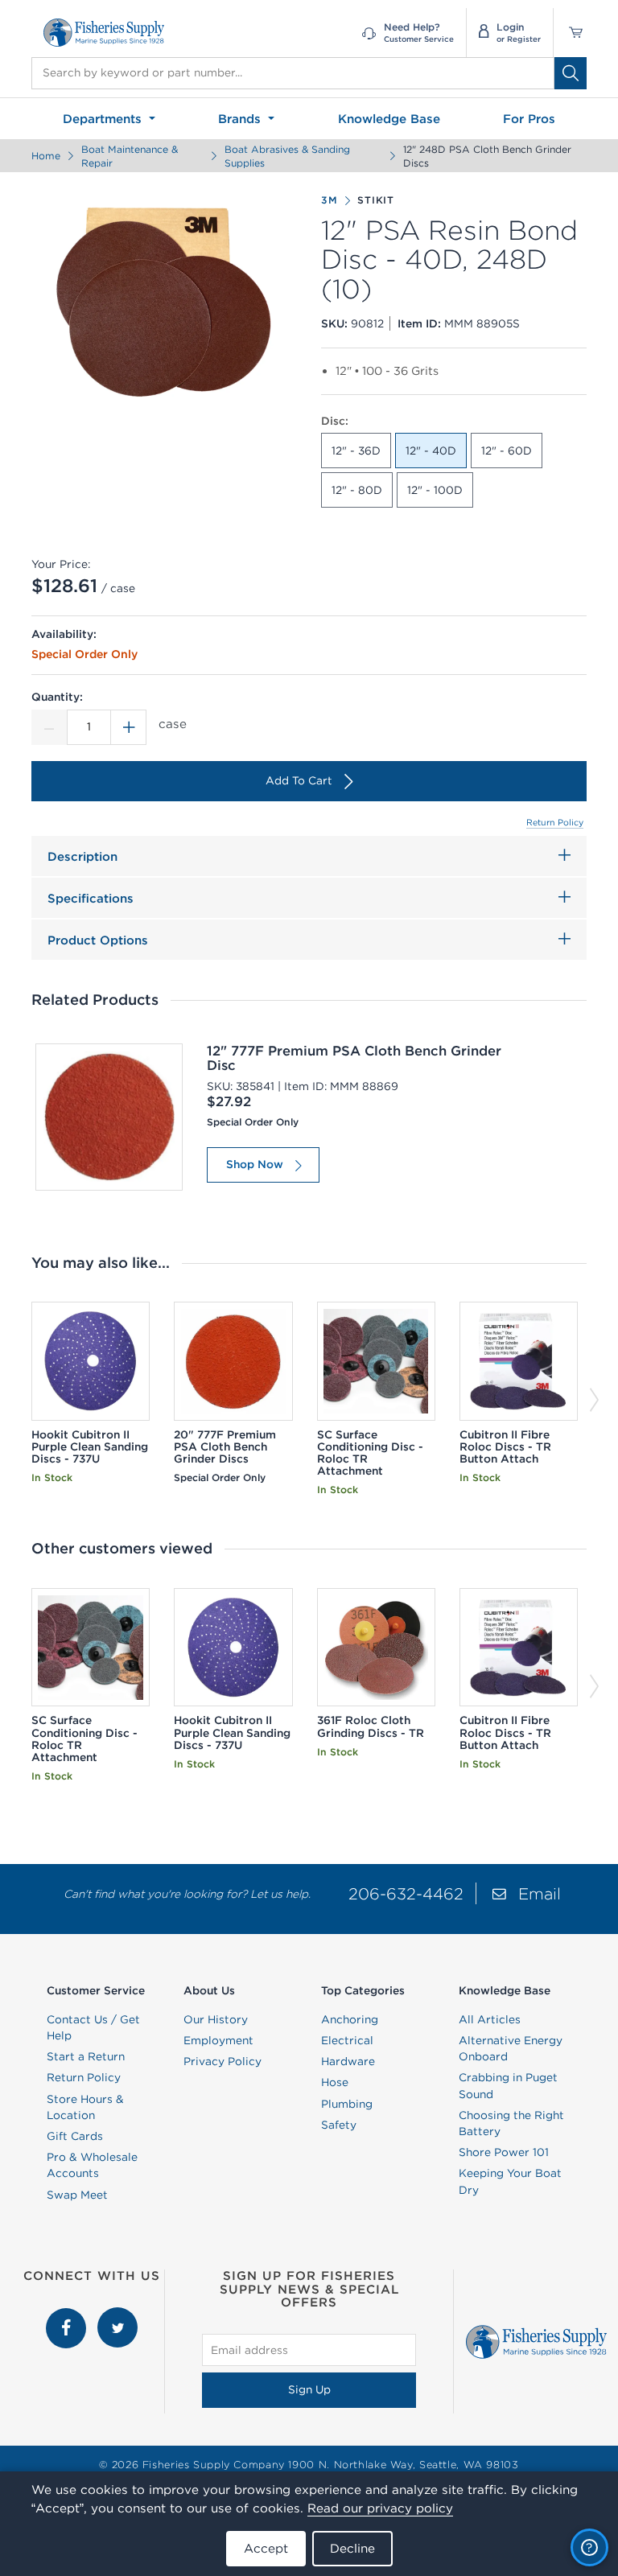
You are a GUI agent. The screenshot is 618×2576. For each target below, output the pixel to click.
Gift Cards (75, 2136)
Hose (335, 2082)
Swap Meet (77, 2195)
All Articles (490, 2019)
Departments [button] (104, 119)
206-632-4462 (406, 1893)
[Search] (571, 73)
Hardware (348, 2061)
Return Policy (555, 822)
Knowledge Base (389, 119)
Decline (352, 2548)
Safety (339, 2125)
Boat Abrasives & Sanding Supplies (287, 156)
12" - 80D (357, 490)
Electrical (347, 2040)
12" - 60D (507, 451)
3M (330, 200)
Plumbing (347, 2104)
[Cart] (570, 33)
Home (46, 156)
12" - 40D (431, 451)
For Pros (529, 119)
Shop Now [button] (255, 1164)
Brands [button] (241, 119)
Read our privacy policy (380, 2508)
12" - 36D (356, 451)
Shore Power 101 (504, 2152)
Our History (216, 2019)
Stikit (376, 200)
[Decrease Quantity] (49, 727)
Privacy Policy (222, 2061)
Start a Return (86, 2056)
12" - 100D (435, 490)
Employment (218, 2040)
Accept (266, 2548)
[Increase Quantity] (129, 727)
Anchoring (350, 2019)
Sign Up (309, 2389)
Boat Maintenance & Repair (130, 156)
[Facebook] (68, 2315)
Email (540, 1893)
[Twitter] (117, 2315)
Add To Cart (299, 780)
